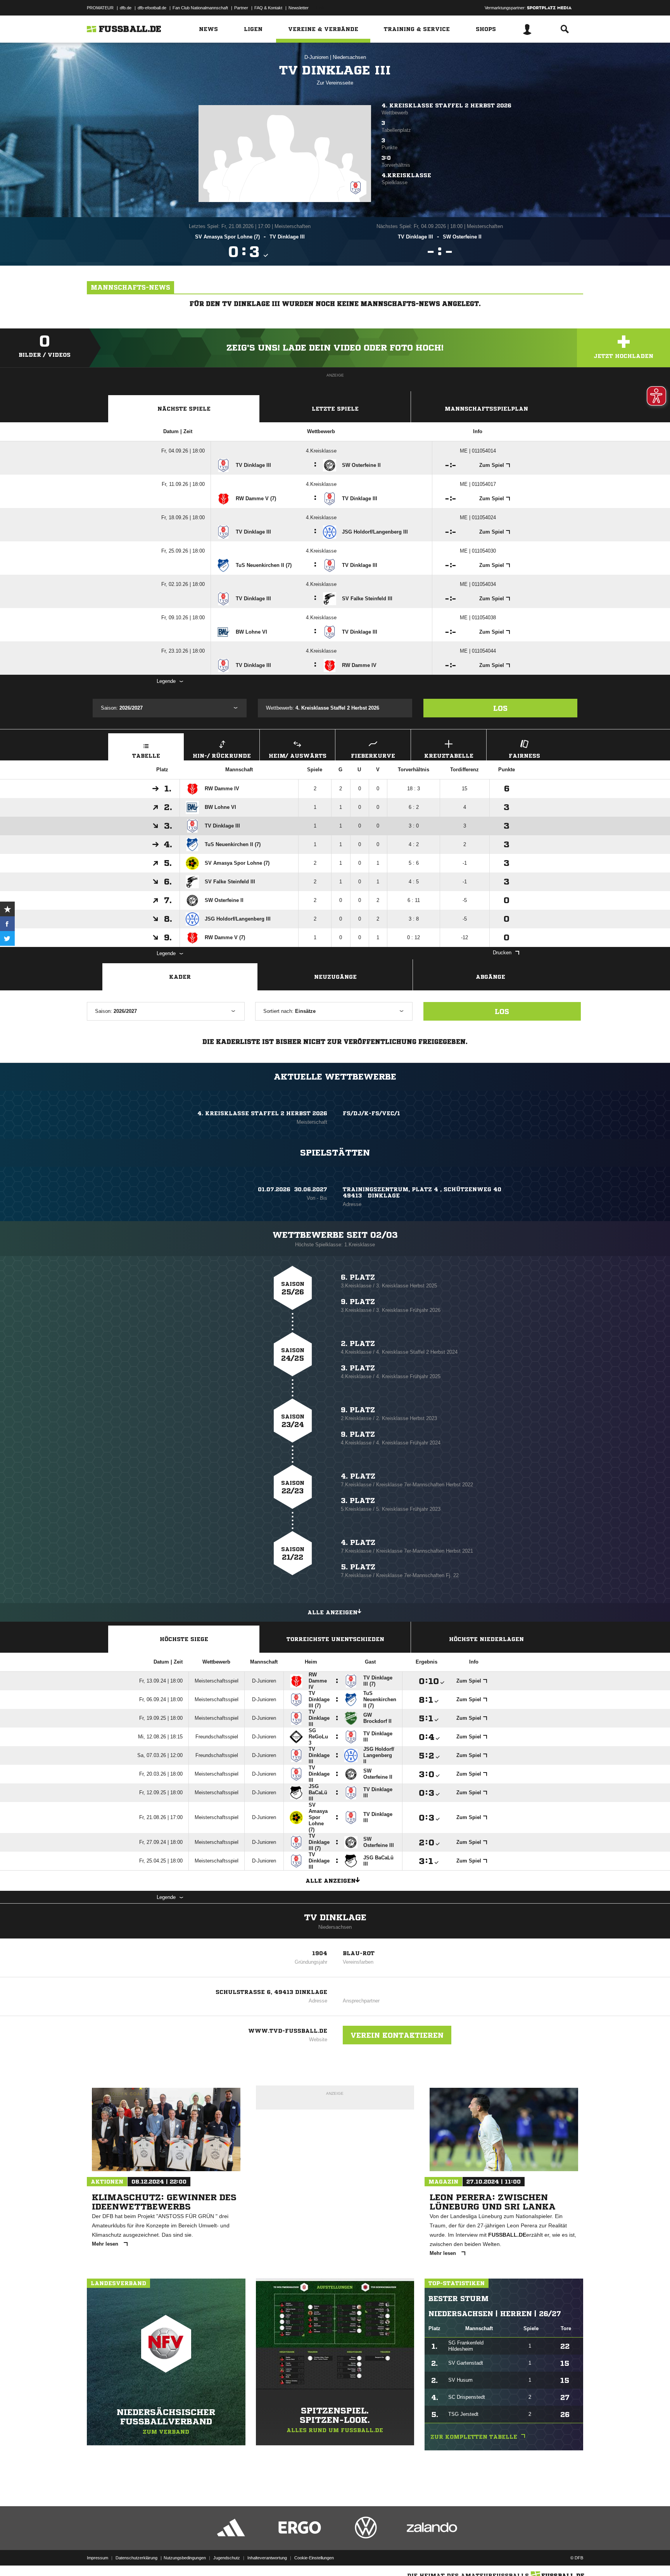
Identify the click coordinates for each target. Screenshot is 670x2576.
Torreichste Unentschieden (335, 1639)
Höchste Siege (184, 1639)
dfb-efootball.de (152, 8)
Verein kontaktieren (397, 2035)
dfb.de (126, 8)
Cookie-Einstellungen (314, 2558)
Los (500, 708)
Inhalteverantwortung (267, 2558)
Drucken (502, 953)
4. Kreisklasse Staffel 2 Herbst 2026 (446, 105)
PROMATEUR (100, 8)
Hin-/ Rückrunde (222, 756)
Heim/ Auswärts (298, 756)
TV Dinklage (335, 1918)
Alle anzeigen (332, 1612)
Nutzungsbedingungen (185, 2558)
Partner (241, 8)
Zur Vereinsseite (335, 83)
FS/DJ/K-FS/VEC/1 (371, 1113)
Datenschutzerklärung (136, 2558)
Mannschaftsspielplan (486, 409)
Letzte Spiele (335, 409)
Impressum (98, 2558)
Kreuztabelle (449, 756)
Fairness (524, 756)
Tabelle (146, 756)
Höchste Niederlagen (486, 1639)
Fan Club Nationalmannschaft (200, 8)
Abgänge (490, 977)
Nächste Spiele (184, 409)
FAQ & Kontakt (268, 8)
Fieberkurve (373, 756)
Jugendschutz (227, 2558)
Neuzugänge (335, 977)
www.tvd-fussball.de (288, 2031)
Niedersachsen (349, 57)
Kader (180, 977)
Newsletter (299, 8)
